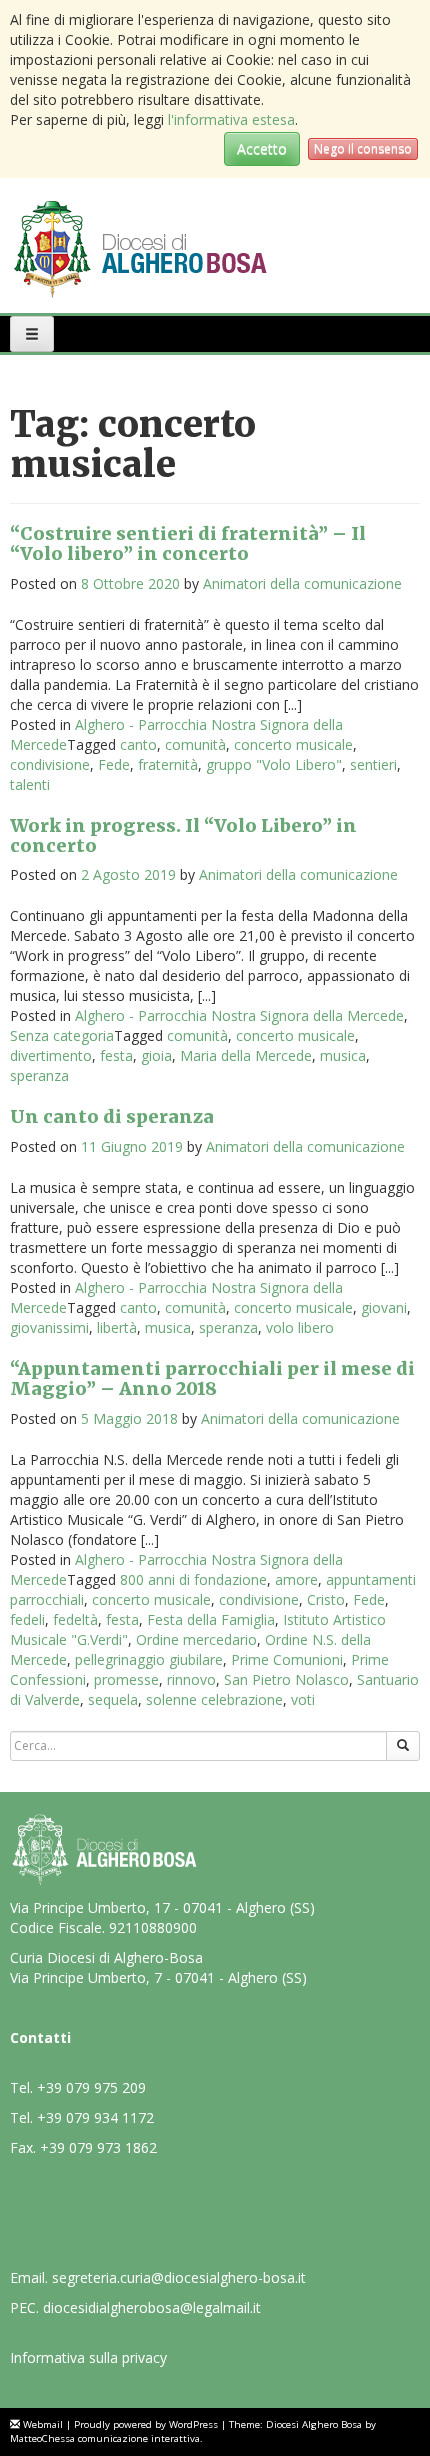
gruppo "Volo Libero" (274, 764)
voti (303, 1699)
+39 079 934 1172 (95, 2117)
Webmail (43, 2424)
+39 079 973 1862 (98, 2147)
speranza (39, 1075)
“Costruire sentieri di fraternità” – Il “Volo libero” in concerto (188, 543)
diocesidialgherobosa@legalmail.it (152, 2307)
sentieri (373, 764)
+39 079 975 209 (91, 2087)
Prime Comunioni (287, 1659)
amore (296, 1579)
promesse (126, 1679)
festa (116, 1055)
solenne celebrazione (214, 1699)
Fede (114, 764)
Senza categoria (62, 1035)
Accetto (262, 148)
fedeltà (75, 1619)
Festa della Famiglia (211, 1619)
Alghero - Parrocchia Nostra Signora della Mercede (239, 1015)
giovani (384, 1307)
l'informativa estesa (231, 119)
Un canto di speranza (112, 1116)
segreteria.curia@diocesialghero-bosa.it (179, 2277)
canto (138, 744)
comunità (195, 744)
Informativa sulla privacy (88, 2357)
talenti (30, 784)
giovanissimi (49, 1327)
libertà (117, 1327)
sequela (113, 1699)
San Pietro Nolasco (286, 1679)
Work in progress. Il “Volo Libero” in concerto (183, 835)
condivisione (50, 764)
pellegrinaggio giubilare (149, 1659)
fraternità (168, 764)
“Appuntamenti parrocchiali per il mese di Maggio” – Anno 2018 (212, 1378)
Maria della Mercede (246, 1055)
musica (343, 1055)
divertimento (51, 1055)
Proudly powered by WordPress (146, 2424)
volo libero (300, 1327)
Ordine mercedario (196, 1639)
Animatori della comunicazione (302, 583)
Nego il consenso (363, 148)
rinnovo (191, 1679)
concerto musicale (293, 744)
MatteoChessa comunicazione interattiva (105, 2438)
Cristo (326, 1599)
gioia (156, 1055)
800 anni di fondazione (193, 1579)
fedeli (27, 1619)
